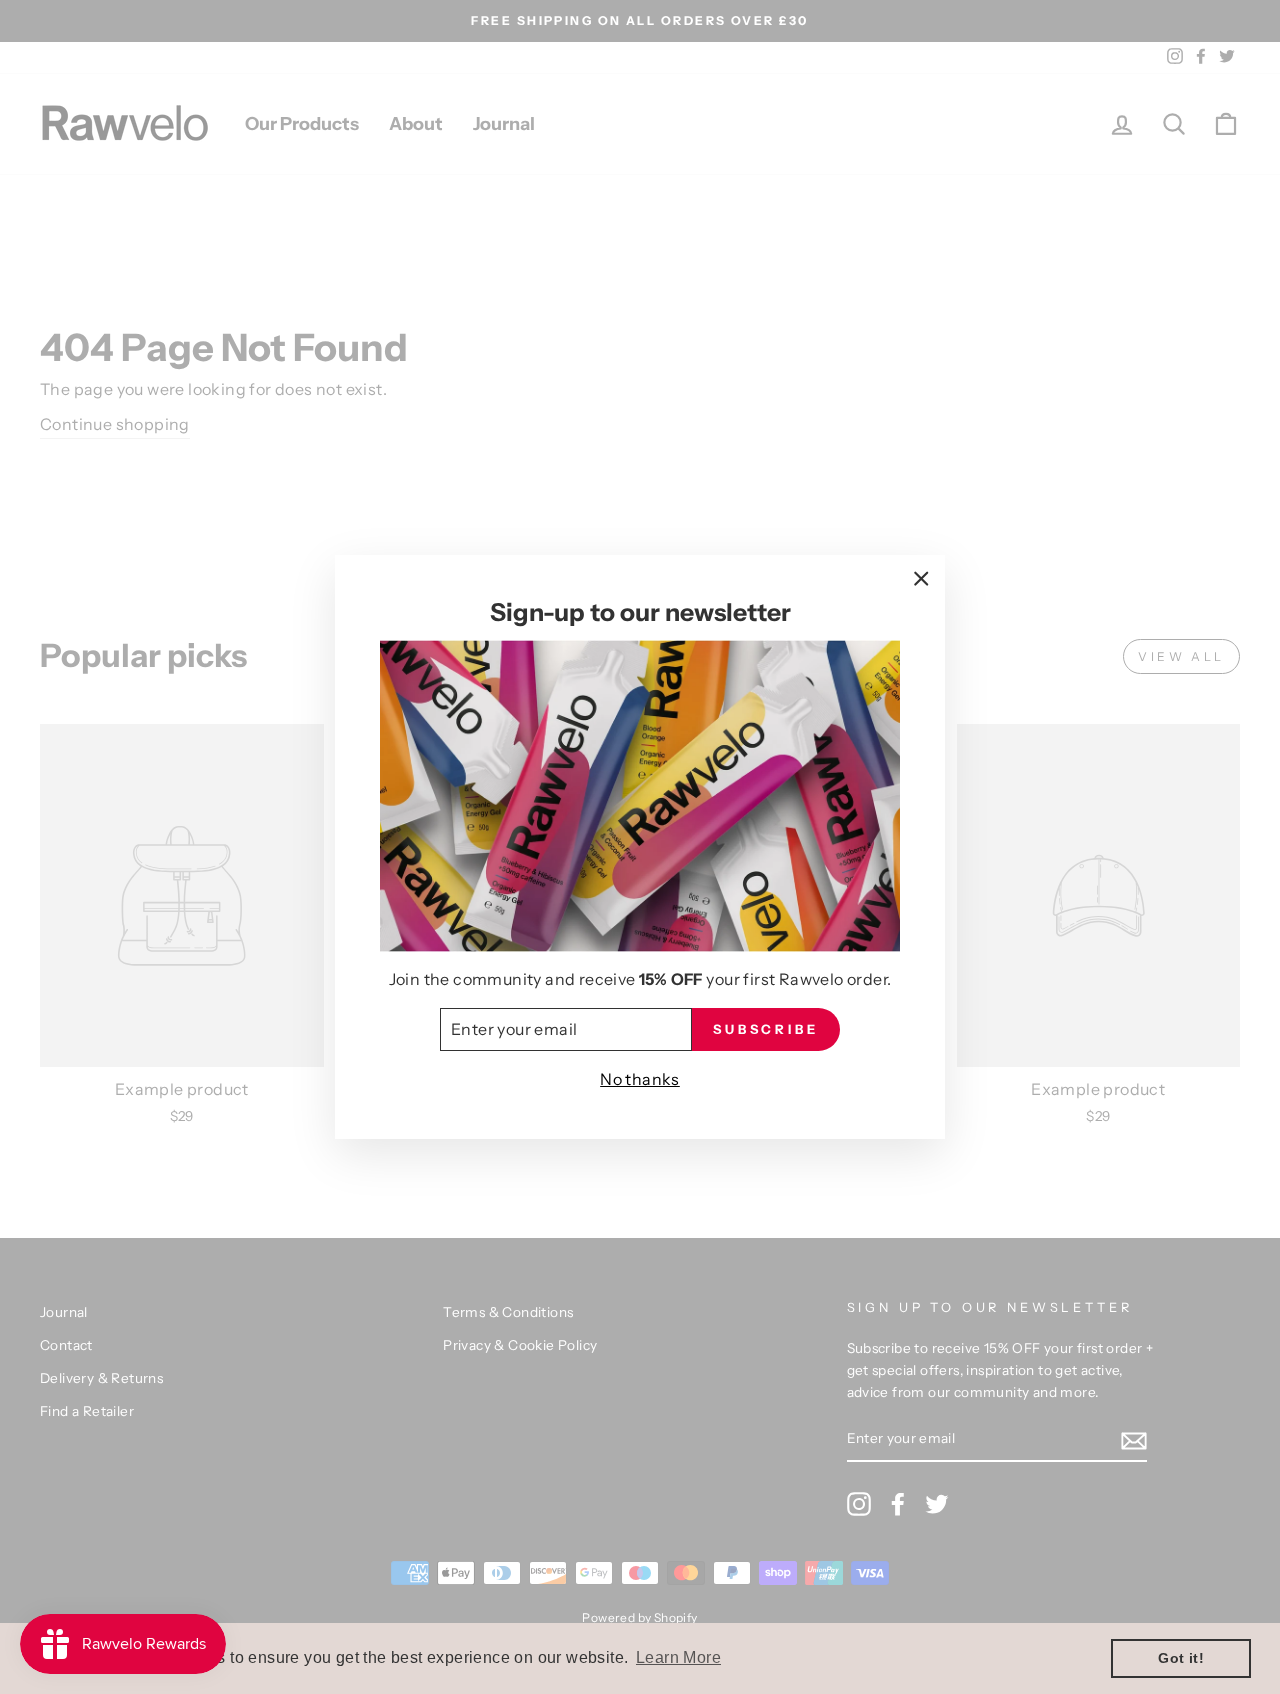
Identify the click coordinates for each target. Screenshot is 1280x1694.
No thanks (640, 1079)
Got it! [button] (1181, 1658)
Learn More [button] (678, 1657)
